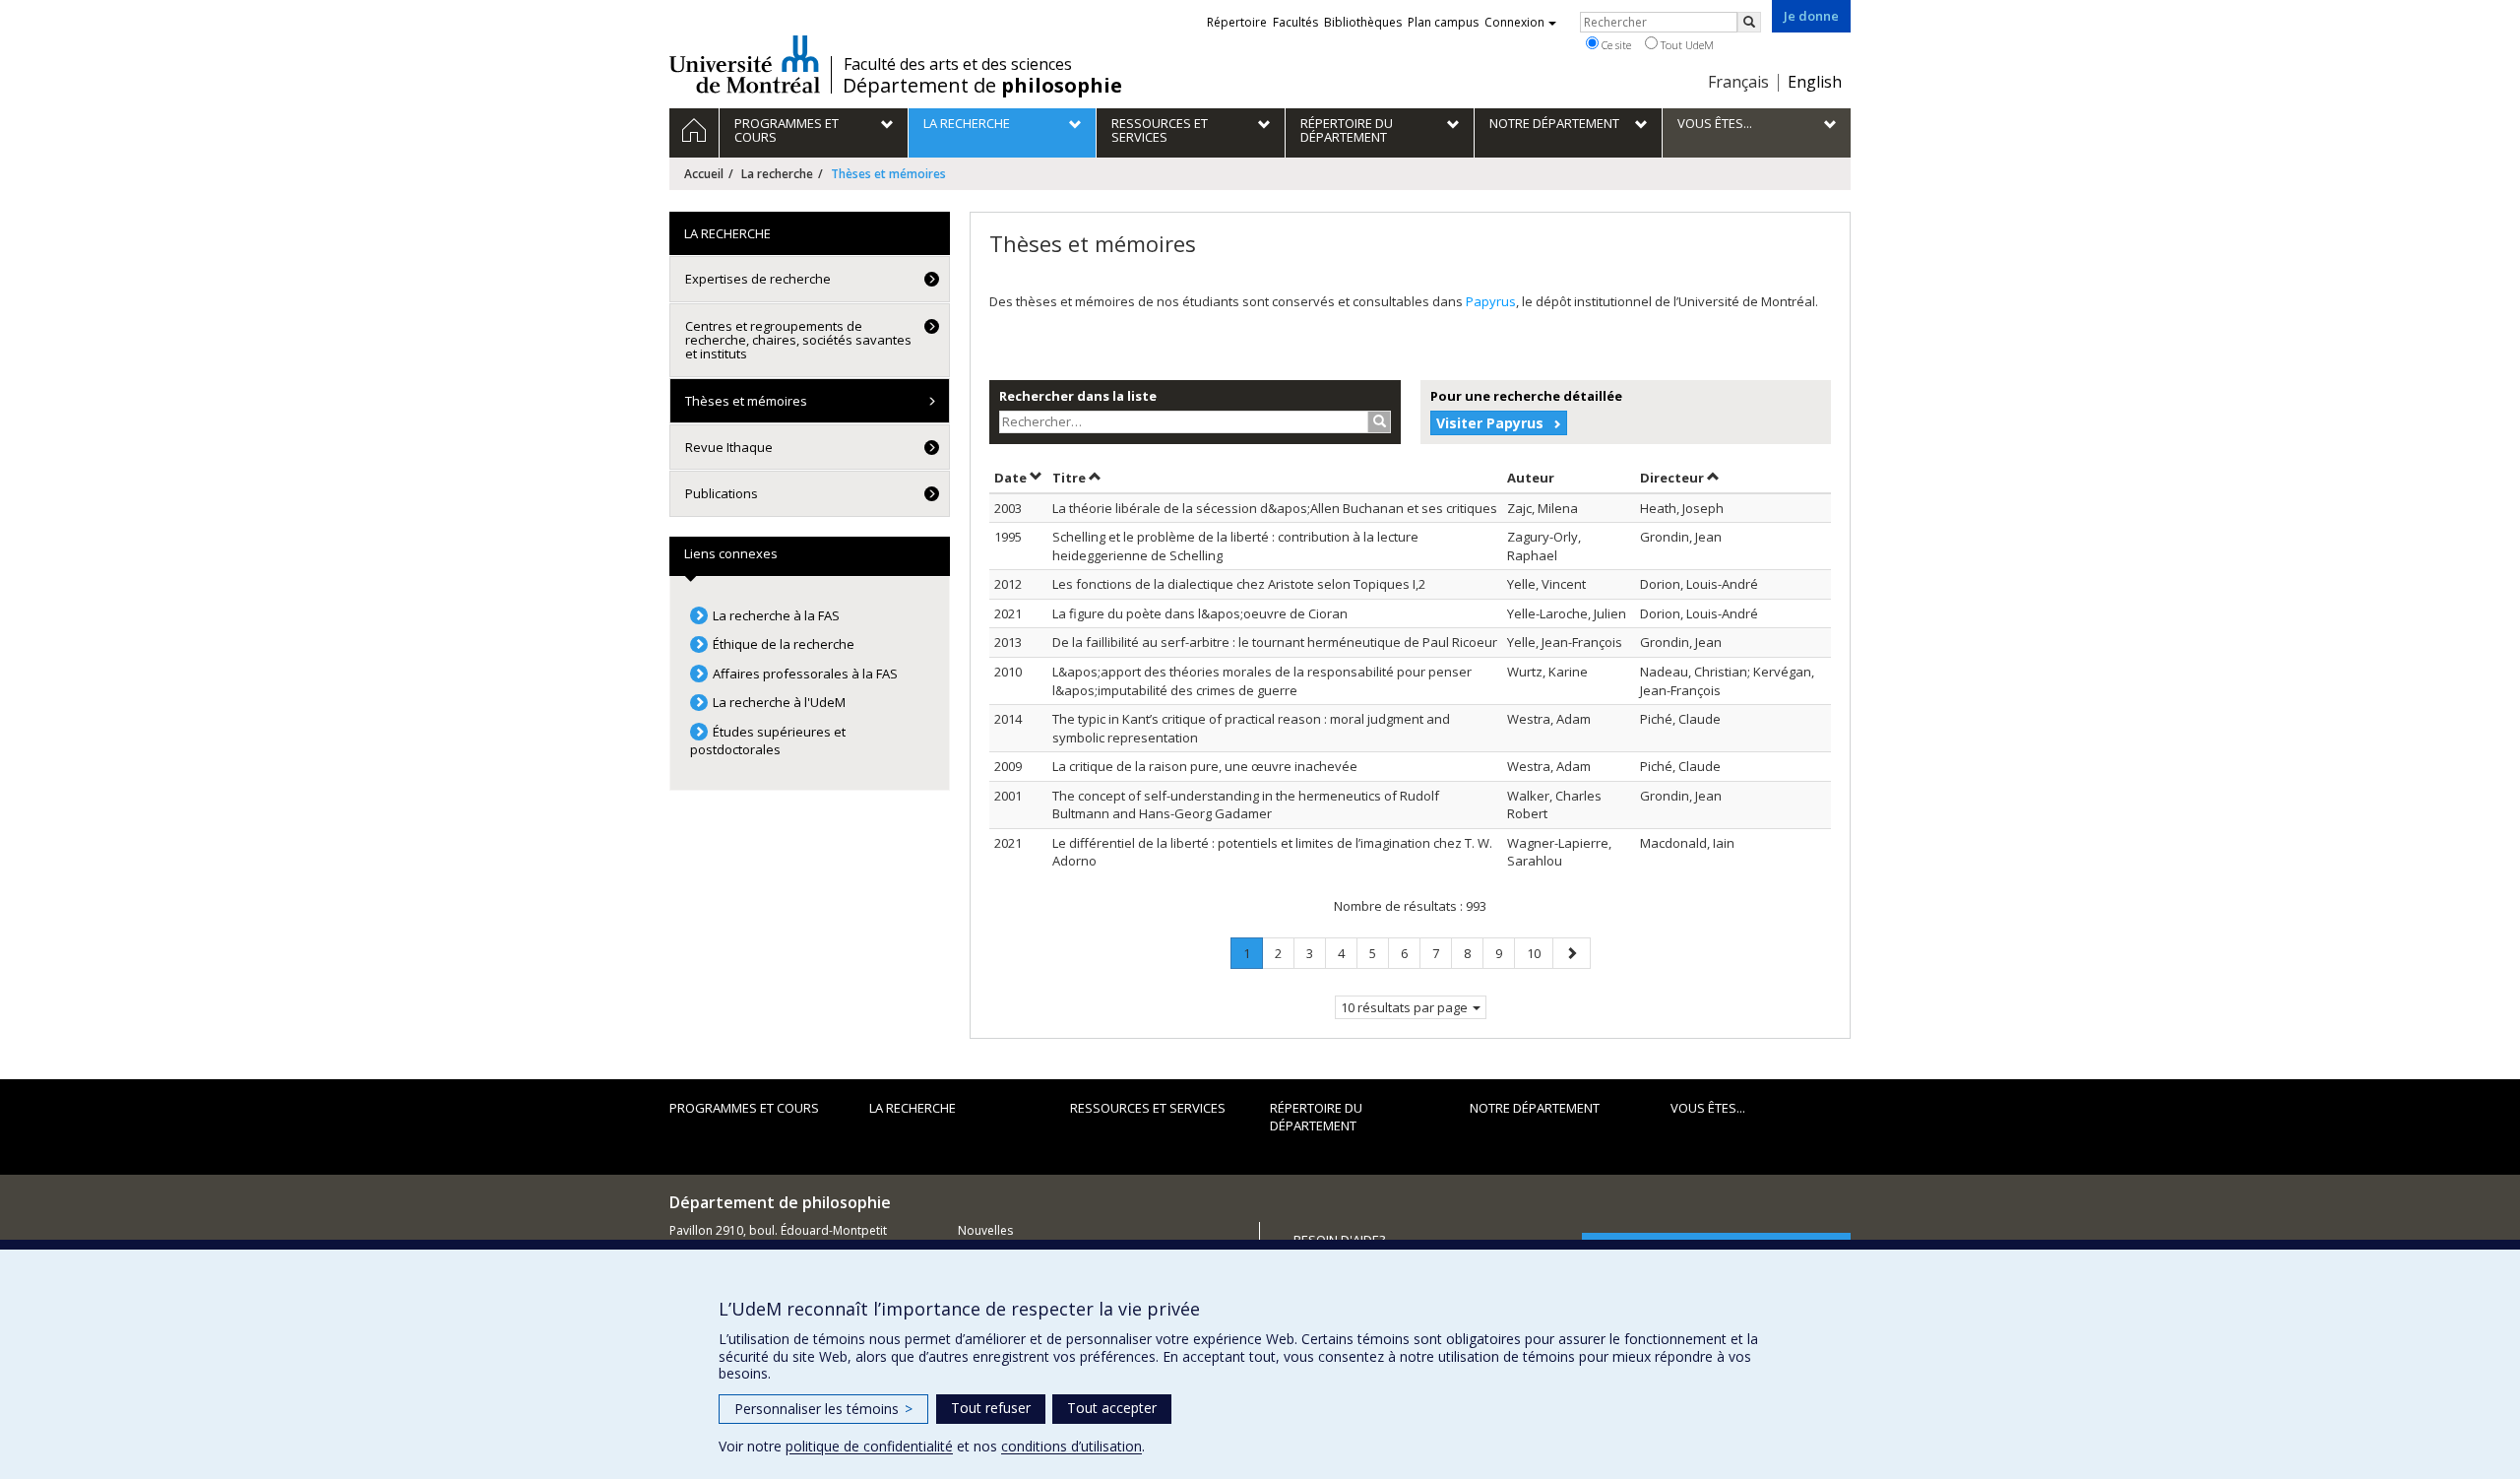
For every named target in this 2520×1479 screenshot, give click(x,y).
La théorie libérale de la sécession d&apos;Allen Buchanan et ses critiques (1275, 508)
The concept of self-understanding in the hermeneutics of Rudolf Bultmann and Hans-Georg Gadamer (1246, 805)
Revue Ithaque (729, 447)
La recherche (777, 174)
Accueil (704, 174)
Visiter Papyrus (1490, 423)
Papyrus (1491, 301)
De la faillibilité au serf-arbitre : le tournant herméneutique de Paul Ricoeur (1275, 642)
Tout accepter (1112, 1408)
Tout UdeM (1686, 45)
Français (1738, 82)
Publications (722, 493)
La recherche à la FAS (776, 615)
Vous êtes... (1708, 1108)
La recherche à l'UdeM (779, 702)
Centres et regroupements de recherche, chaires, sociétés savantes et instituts (798, 340)
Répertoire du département (1316, 1117)
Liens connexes (731, 553)
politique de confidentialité (869, 1446)
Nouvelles (985, 1230)
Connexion (1514, 22)
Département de (982, 86)
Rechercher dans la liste (1078, 396)
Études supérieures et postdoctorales (768, 741)
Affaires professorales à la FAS (805, 674)
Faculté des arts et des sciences (958, 64)
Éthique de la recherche (784, 644)
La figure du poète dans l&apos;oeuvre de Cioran (1200, 613)
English (1815, 82)
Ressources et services (1148, 1108)
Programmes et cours (744, 1108)
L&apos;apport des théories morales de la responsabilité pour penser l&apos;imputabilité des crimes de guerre (1262, 681)
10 (1540, 953)
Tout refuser (991, 1408)
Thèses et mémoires (746, 401)
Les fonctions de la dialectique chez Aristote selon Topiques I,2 (1239, 584)
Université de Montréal (745, 64)
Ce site (1615, 45)
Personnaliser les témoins (823, 1409)
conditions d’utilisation (1071, 1446)
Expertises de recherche (758, 279)
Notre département (1535, 1108)
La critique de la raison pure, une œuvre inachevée (1205, 766)
